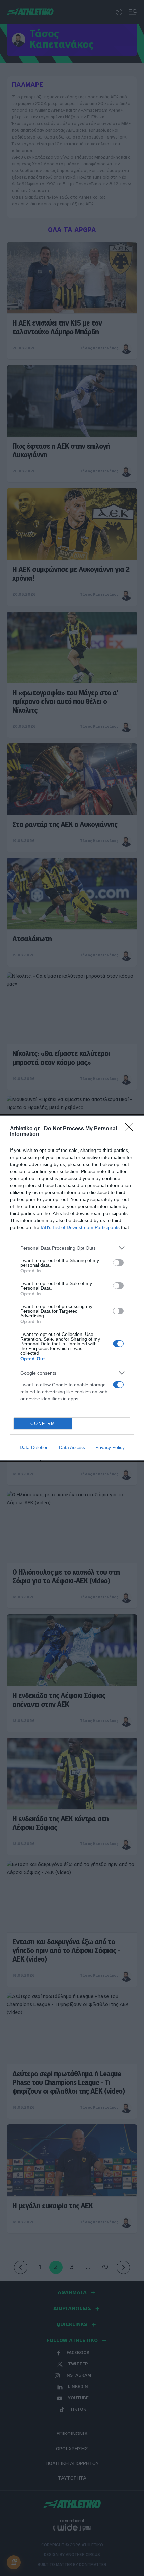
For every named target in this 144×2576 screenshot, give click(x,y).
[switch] (118, 1263)
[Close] (131, 1129)
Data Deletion (34, 1447)
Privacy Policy (110, 1447)
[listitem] (72, 1248)
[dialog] (72, 1288)
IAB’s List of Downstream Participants (80, 1227)
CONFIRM (43, 1424)
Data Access (72, 1447)
